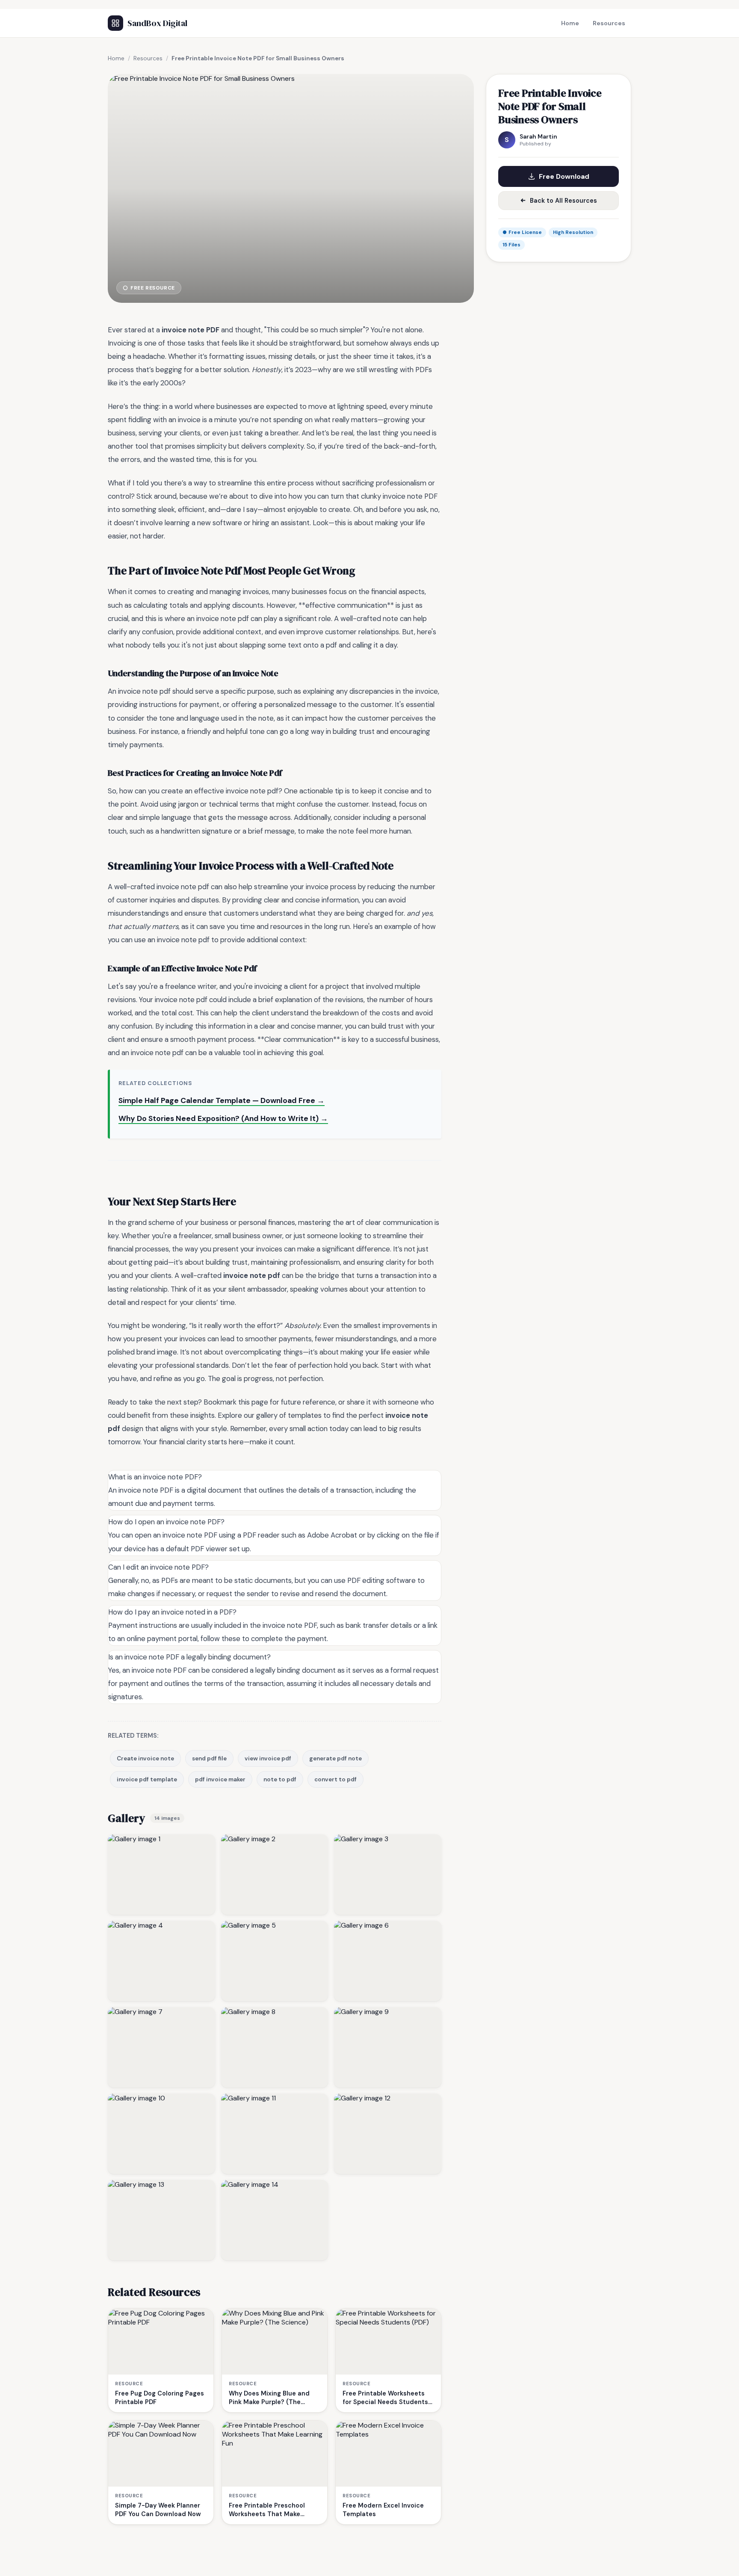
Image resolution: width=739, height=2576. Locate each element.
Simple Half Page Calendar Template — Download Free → (222, 1100)
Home (570, 23)
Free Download (564, 176)
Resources (609, 23)
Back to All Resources (563, 201)
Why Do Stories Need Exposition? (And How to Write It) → (223, 1118)
